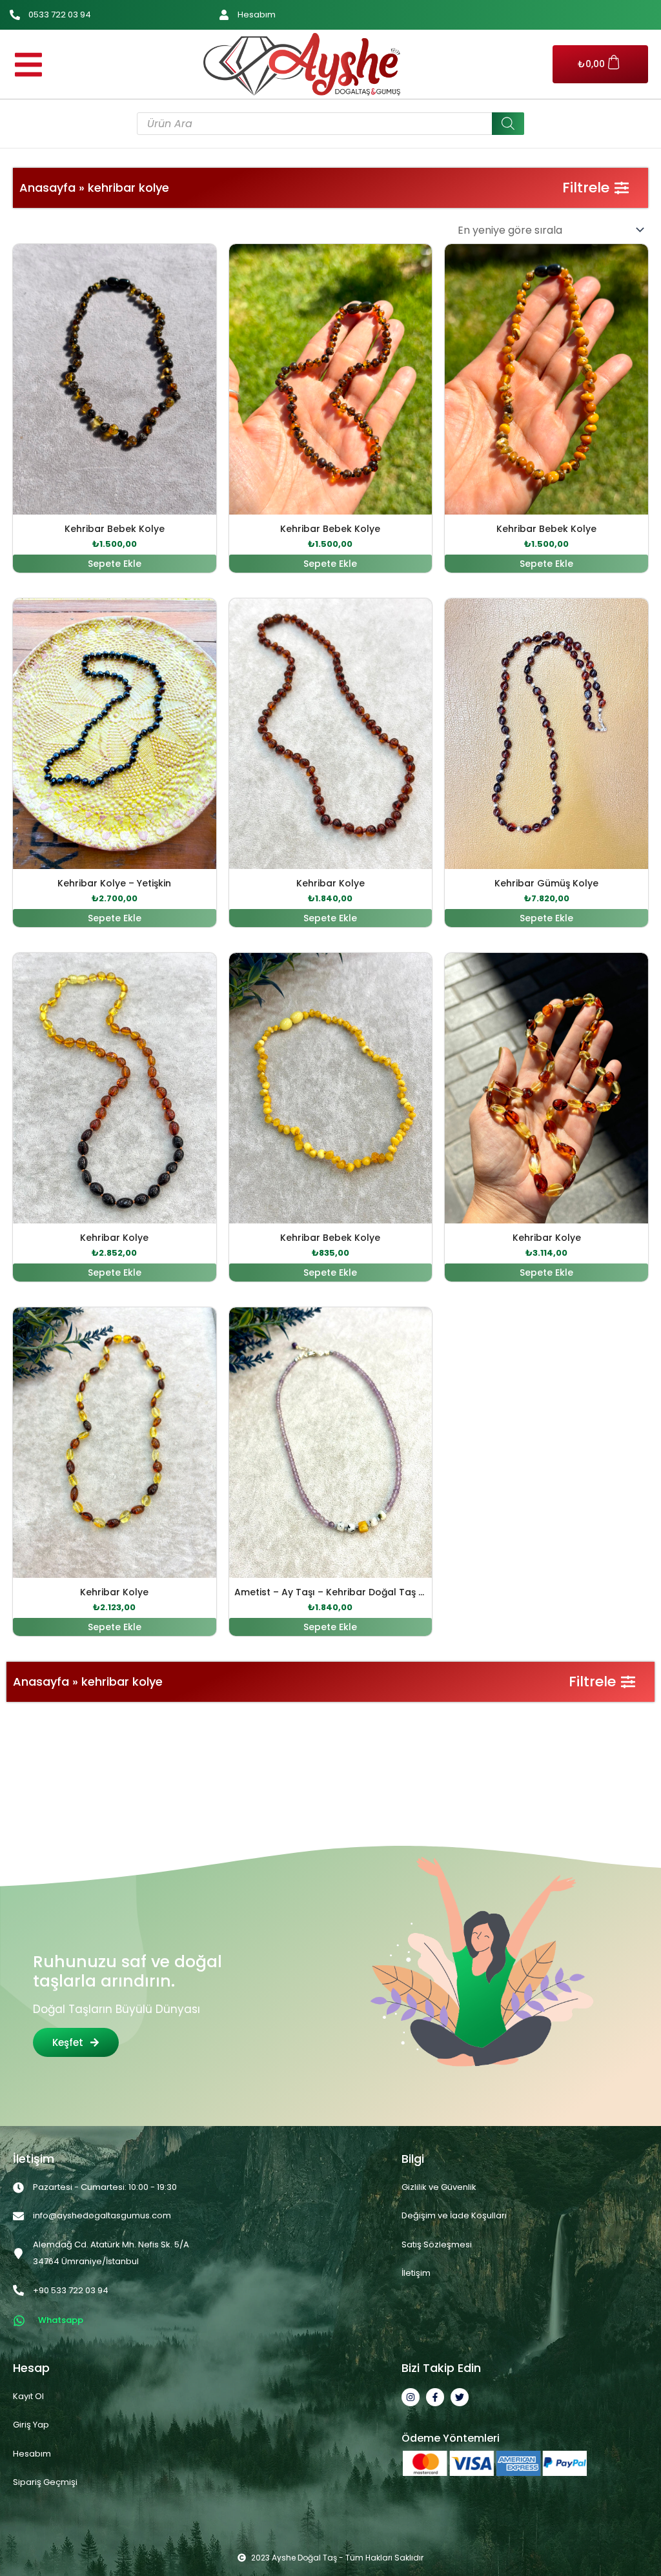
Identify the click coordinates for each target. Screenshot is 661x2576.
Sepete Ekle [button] (115, 564)
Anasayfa (47, 188)
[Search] (508, 124)
